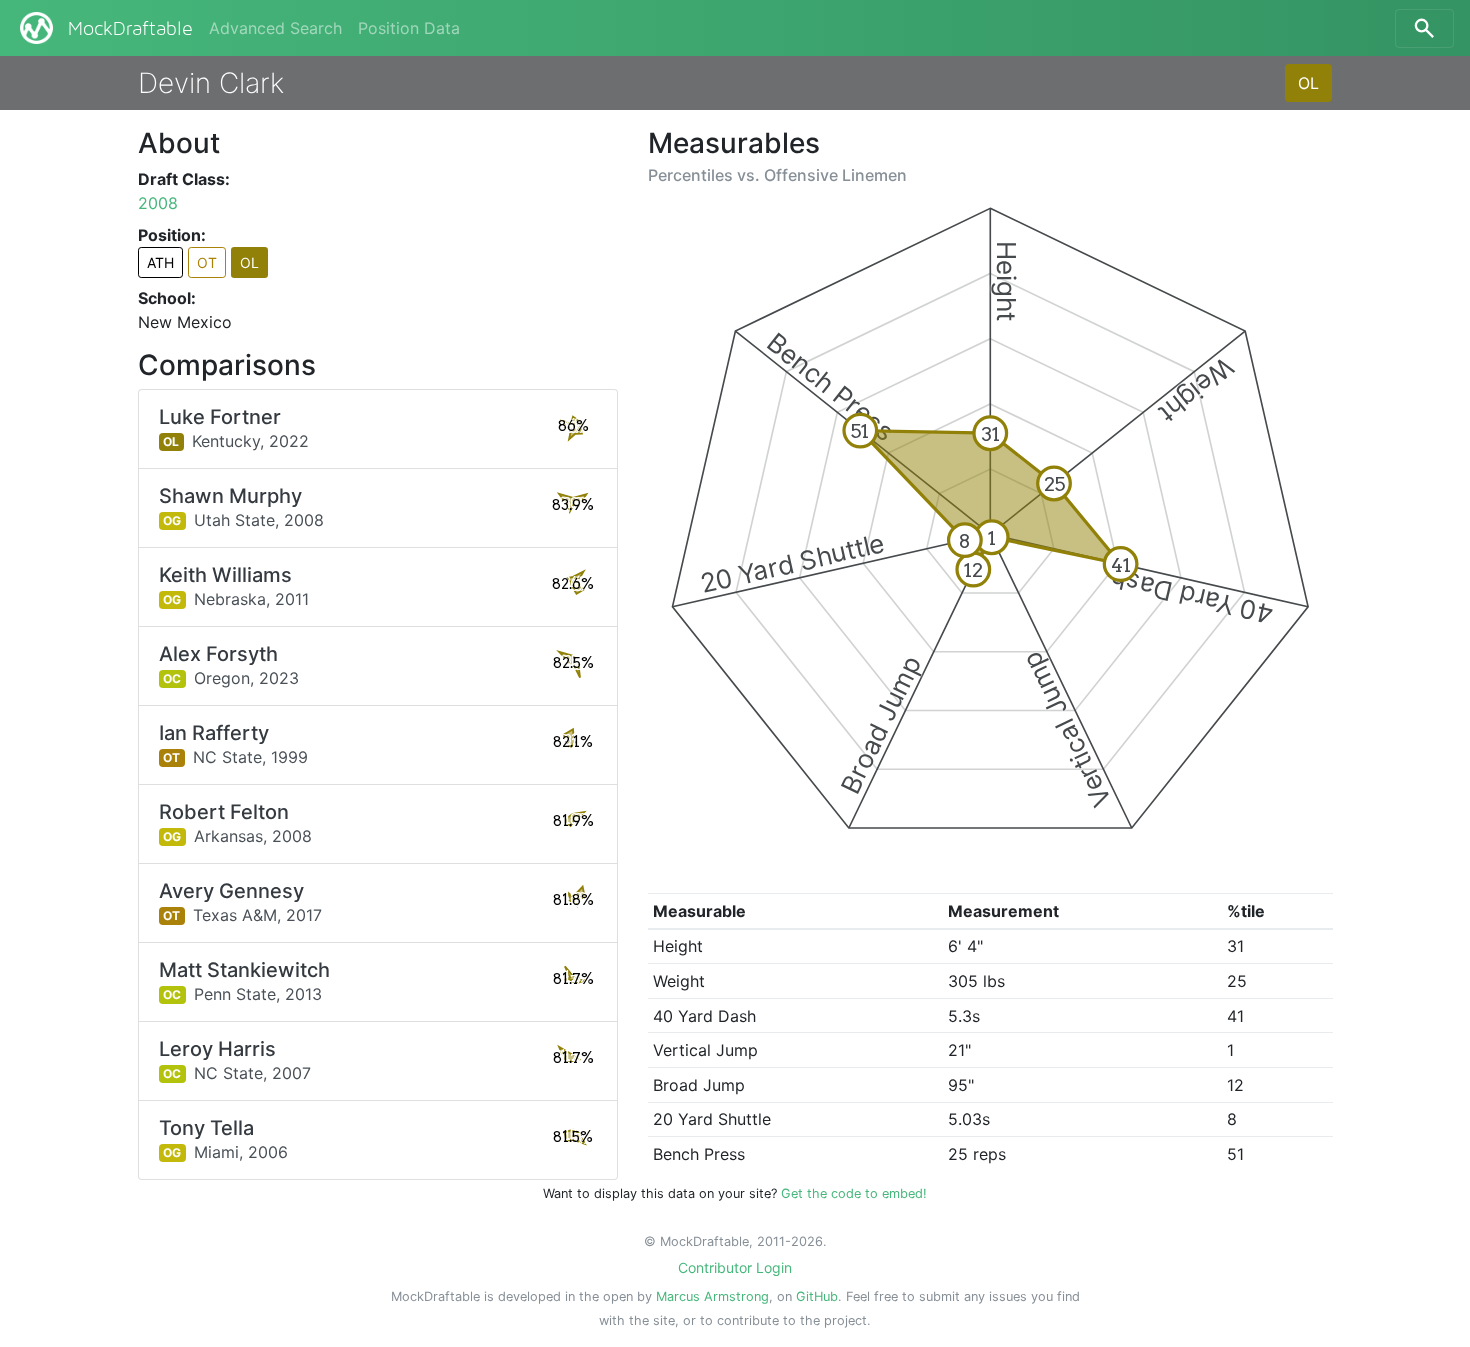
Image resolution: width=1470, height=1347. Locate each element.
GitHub (817, 1296)
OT (207, 262)
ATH (160, 262)
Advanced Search (275, 28)
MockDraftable (130, 29)
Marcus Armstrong (712, 1296)
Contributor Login (735, 1267)
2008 (158, 203)
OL (1308, 83)
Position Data (409, 28)
